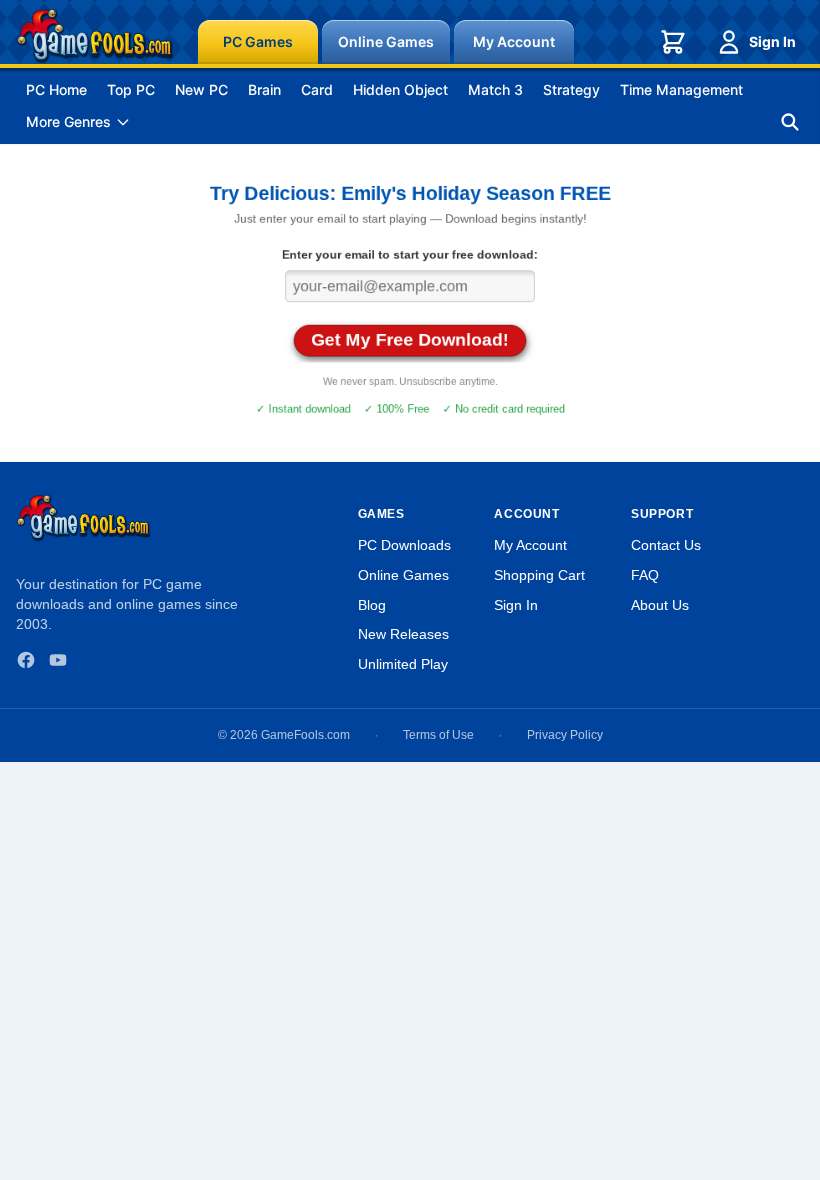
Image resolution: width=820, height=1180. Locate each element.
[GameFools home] (95, 36)
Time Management (681, 89)
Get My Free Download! (409, 338)
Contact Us (666, 545)
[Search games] (790, 122)
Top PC (131, 89)
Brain (264, 89)
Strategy (571, 89)
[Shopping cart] (673, 42)
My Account (514, 41)
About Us (660, 605)
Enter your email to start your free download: (410, 254)
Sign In (772, 41)
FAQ (645, 575)
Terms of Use (438, 735)
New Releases (403, 634)
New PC (201, 89)
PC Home (56, 89)
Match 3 (495, 89)
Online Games (386, 41)
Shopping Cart (539, 575)
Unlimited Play (403, 664)
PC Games (258, 41)
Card (317, 89)
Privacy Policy (565, 735)
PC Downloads (404, 545)
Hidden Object (400, 89)
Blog (372, 605)
